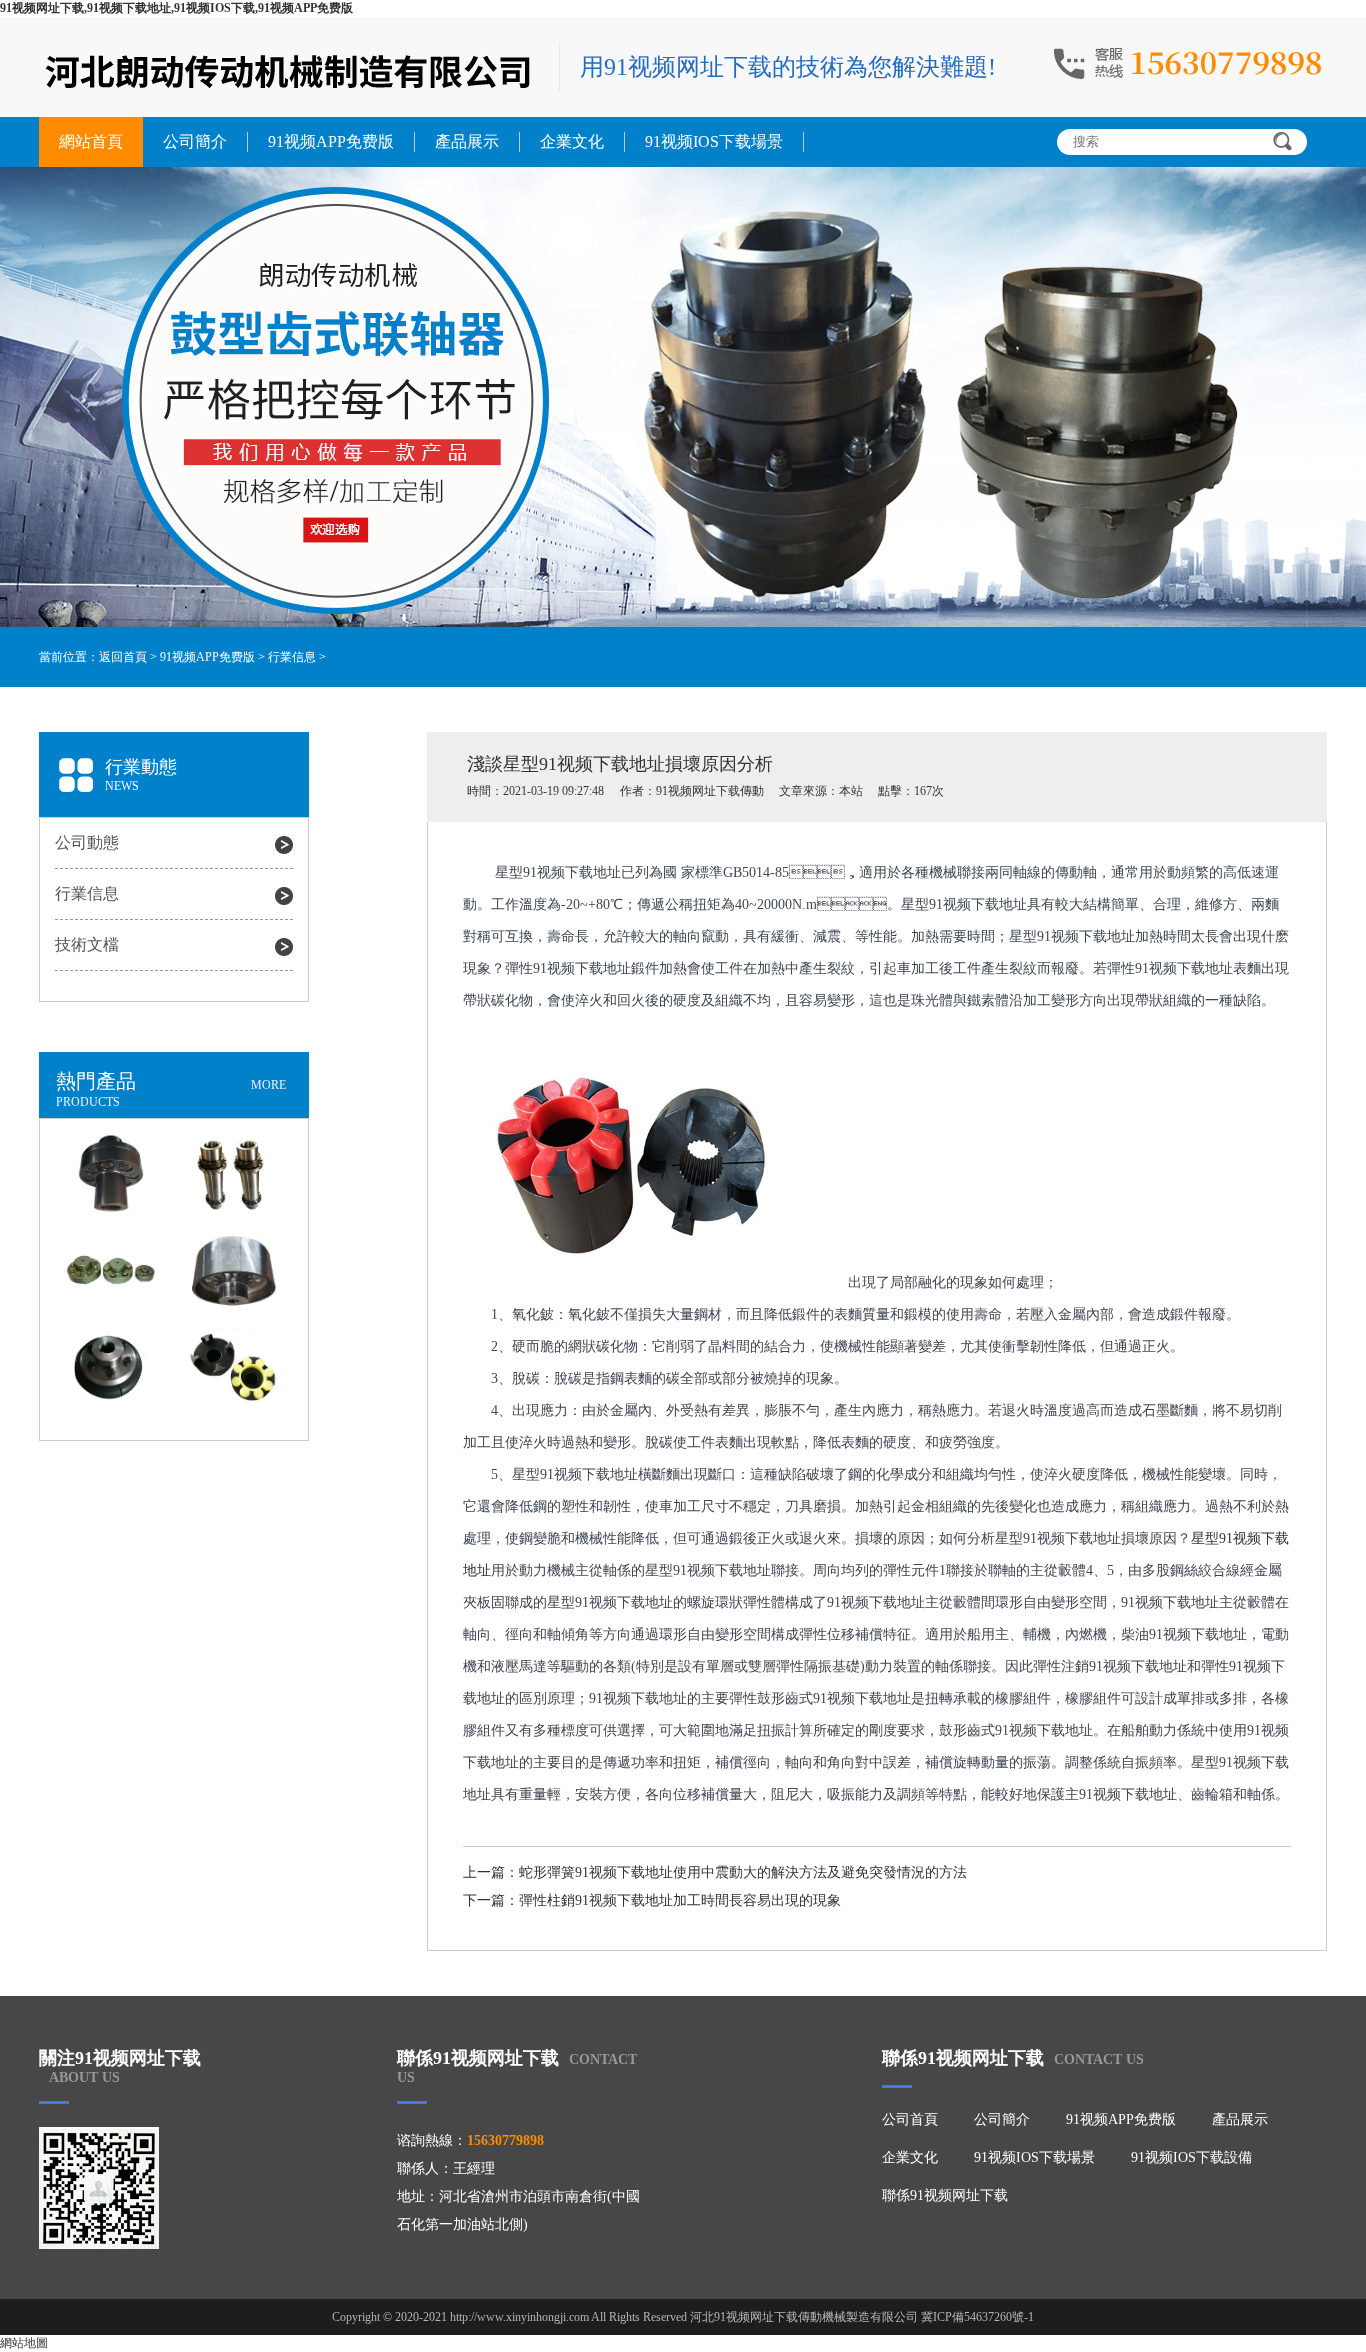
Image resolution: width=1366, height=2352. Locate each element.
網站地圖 (24, 2343)
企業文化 (572, 141)
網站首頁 (91, 141)
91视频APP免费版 (331, 141)
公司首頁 (910, 2119)
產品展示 (467, 141)
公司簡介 (195, 141)
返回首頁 (123, 657)
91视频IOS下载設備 (1191, 2157)
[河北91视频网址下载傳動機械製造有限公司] (289, 69)
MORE (268, 1085)
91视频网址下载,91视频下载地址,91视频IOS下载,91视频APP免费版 (176, 8)
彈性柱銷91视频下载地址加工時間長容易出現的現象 (680, 1900)
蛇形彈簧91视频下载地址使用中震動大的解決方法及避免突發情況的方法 (743, 1872)
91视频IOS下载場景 (714, 141)
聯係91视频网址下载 (945, 2195)
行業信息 (292, 657)
